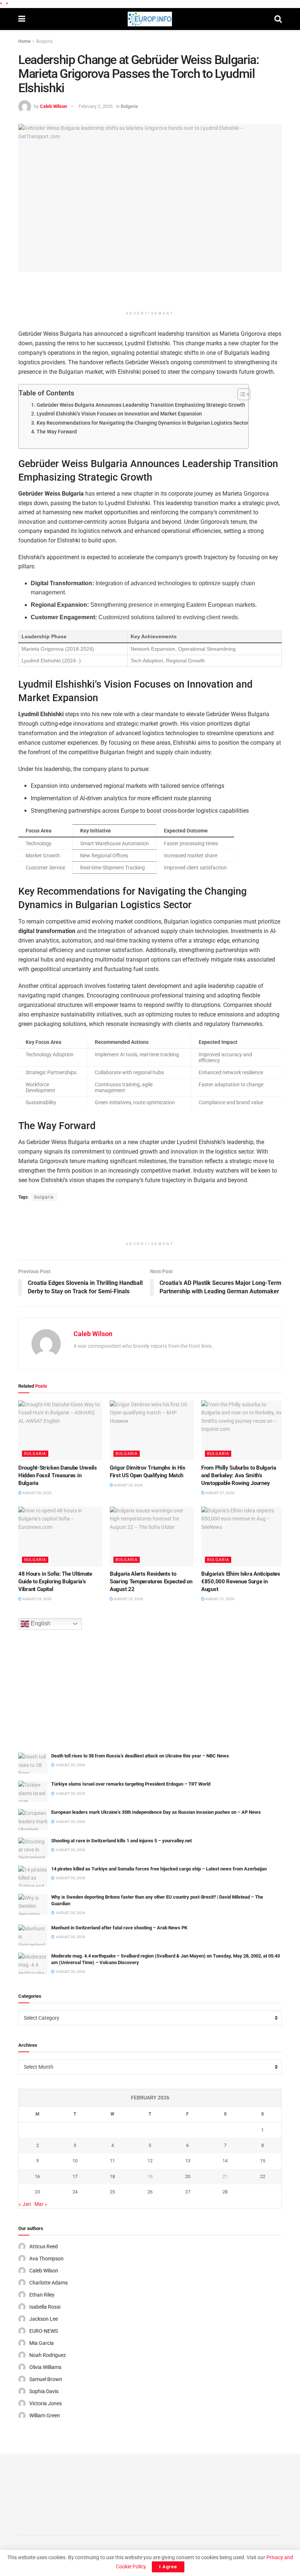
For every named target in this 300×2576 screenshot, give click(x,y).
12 (150, 2161)
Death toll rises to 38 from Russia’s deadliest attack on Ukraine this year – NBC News (140, 1756)
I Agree (168, 2567)
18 (112, 2176)
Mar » (41, 2204)
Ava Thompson (46, 2259)
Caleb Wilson (53, 106)
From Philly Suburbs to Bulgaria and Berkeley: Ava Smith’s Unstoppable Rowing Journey (239, 1475)
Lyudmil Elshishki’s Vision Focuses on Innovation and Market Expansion (119, 414)
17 (75, 2176)
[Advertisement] (150, 294)
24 (75, 2192)
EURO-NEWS (44, 2331)
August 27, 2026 (220, 1493)
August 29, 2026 (128, 1485)
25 (112, 2192)
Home (24, 41)
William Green (45, 2415)
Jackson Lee (44, 2319)
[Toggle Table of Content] (240, 394)
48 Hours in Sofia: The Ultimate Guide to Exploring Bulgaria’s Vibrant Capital (55, 1582)
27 (188, 2192)
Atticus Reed (44, 2246)
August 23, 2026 (128, 1599)
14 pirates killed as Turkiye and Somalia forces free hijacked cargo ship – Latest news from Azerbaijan (159, 1869)
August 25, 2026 (37, 1599)
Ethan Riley (42, 2295)
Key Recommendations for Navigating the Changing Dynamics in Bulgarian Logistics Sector (142, 423)
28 (225, 2192)
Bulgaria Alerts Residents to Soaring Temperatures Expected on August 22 (151, 1582)
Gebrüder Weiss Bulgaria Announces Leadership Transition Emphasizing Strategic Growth (141, 405)
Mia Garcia (42, 2343)
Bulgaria (44, 41)
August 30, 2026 (37, 1493)
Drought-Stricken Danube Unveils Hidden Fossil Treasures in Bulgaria (58, 1475)
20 (188, 2176)
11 (112, 2161)
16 (37, 2176)
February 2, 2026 (96, 106)
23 (37, 2192)
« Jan (25, 2204)
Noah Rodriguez (48, 2355)
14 (225, 2161)
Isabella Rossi (45, 2307)
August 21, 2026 (220, 1599)
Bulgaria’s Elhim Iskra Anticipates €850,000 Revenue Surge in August (241, 1582)
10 (75, 2161)
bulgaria (44, 1197)
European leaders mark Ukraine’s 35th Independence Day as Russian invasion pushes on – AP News (156, 1812)
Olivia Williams (45, 2367)
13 (188, 2161)
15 (263, 2161)
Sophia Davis (44, 2391)
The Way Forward (57, 432)
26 (150, 2192)
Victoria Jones (46, 2403)
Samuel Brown (46, 2379)
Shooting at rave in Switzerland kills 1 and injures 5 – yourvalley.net (121, 1841)
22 (263, 2176)
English (40, 1623)
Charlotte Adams (48, 2283)
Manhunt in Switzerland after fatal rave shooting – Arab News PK (119, 1928)
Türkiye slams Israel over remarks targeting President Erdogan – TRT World (131, 1784)
